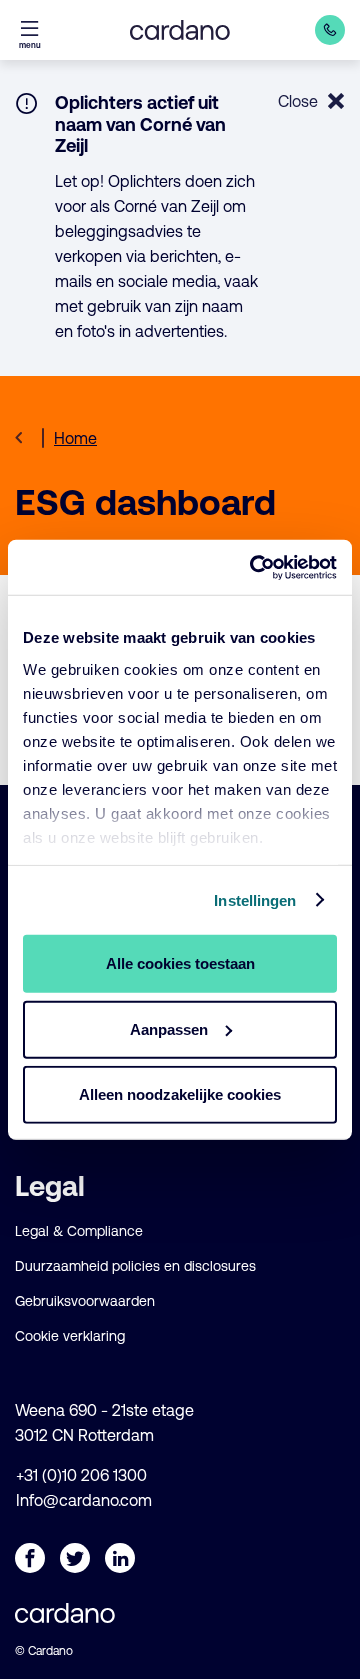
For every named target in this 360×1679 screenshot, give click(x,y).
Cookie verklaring (70, 1336)
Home (75, 438)
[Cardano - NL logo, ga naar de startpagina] (180, 30)
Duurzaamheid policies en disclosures (135, 1266)
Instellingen (255, 899)
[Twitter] (75, 1558)
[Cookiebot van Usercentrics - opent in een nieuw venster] (254, 567)
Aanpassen (169, 1028)
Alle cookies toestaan (180, 963)
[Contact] (330, 30)
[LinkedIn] (120, 1558)
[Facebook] (30, 1558)
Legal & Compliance (79, 1231)
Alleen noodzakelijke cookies (180, 1094)
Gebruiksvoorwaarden (85, 1301)
